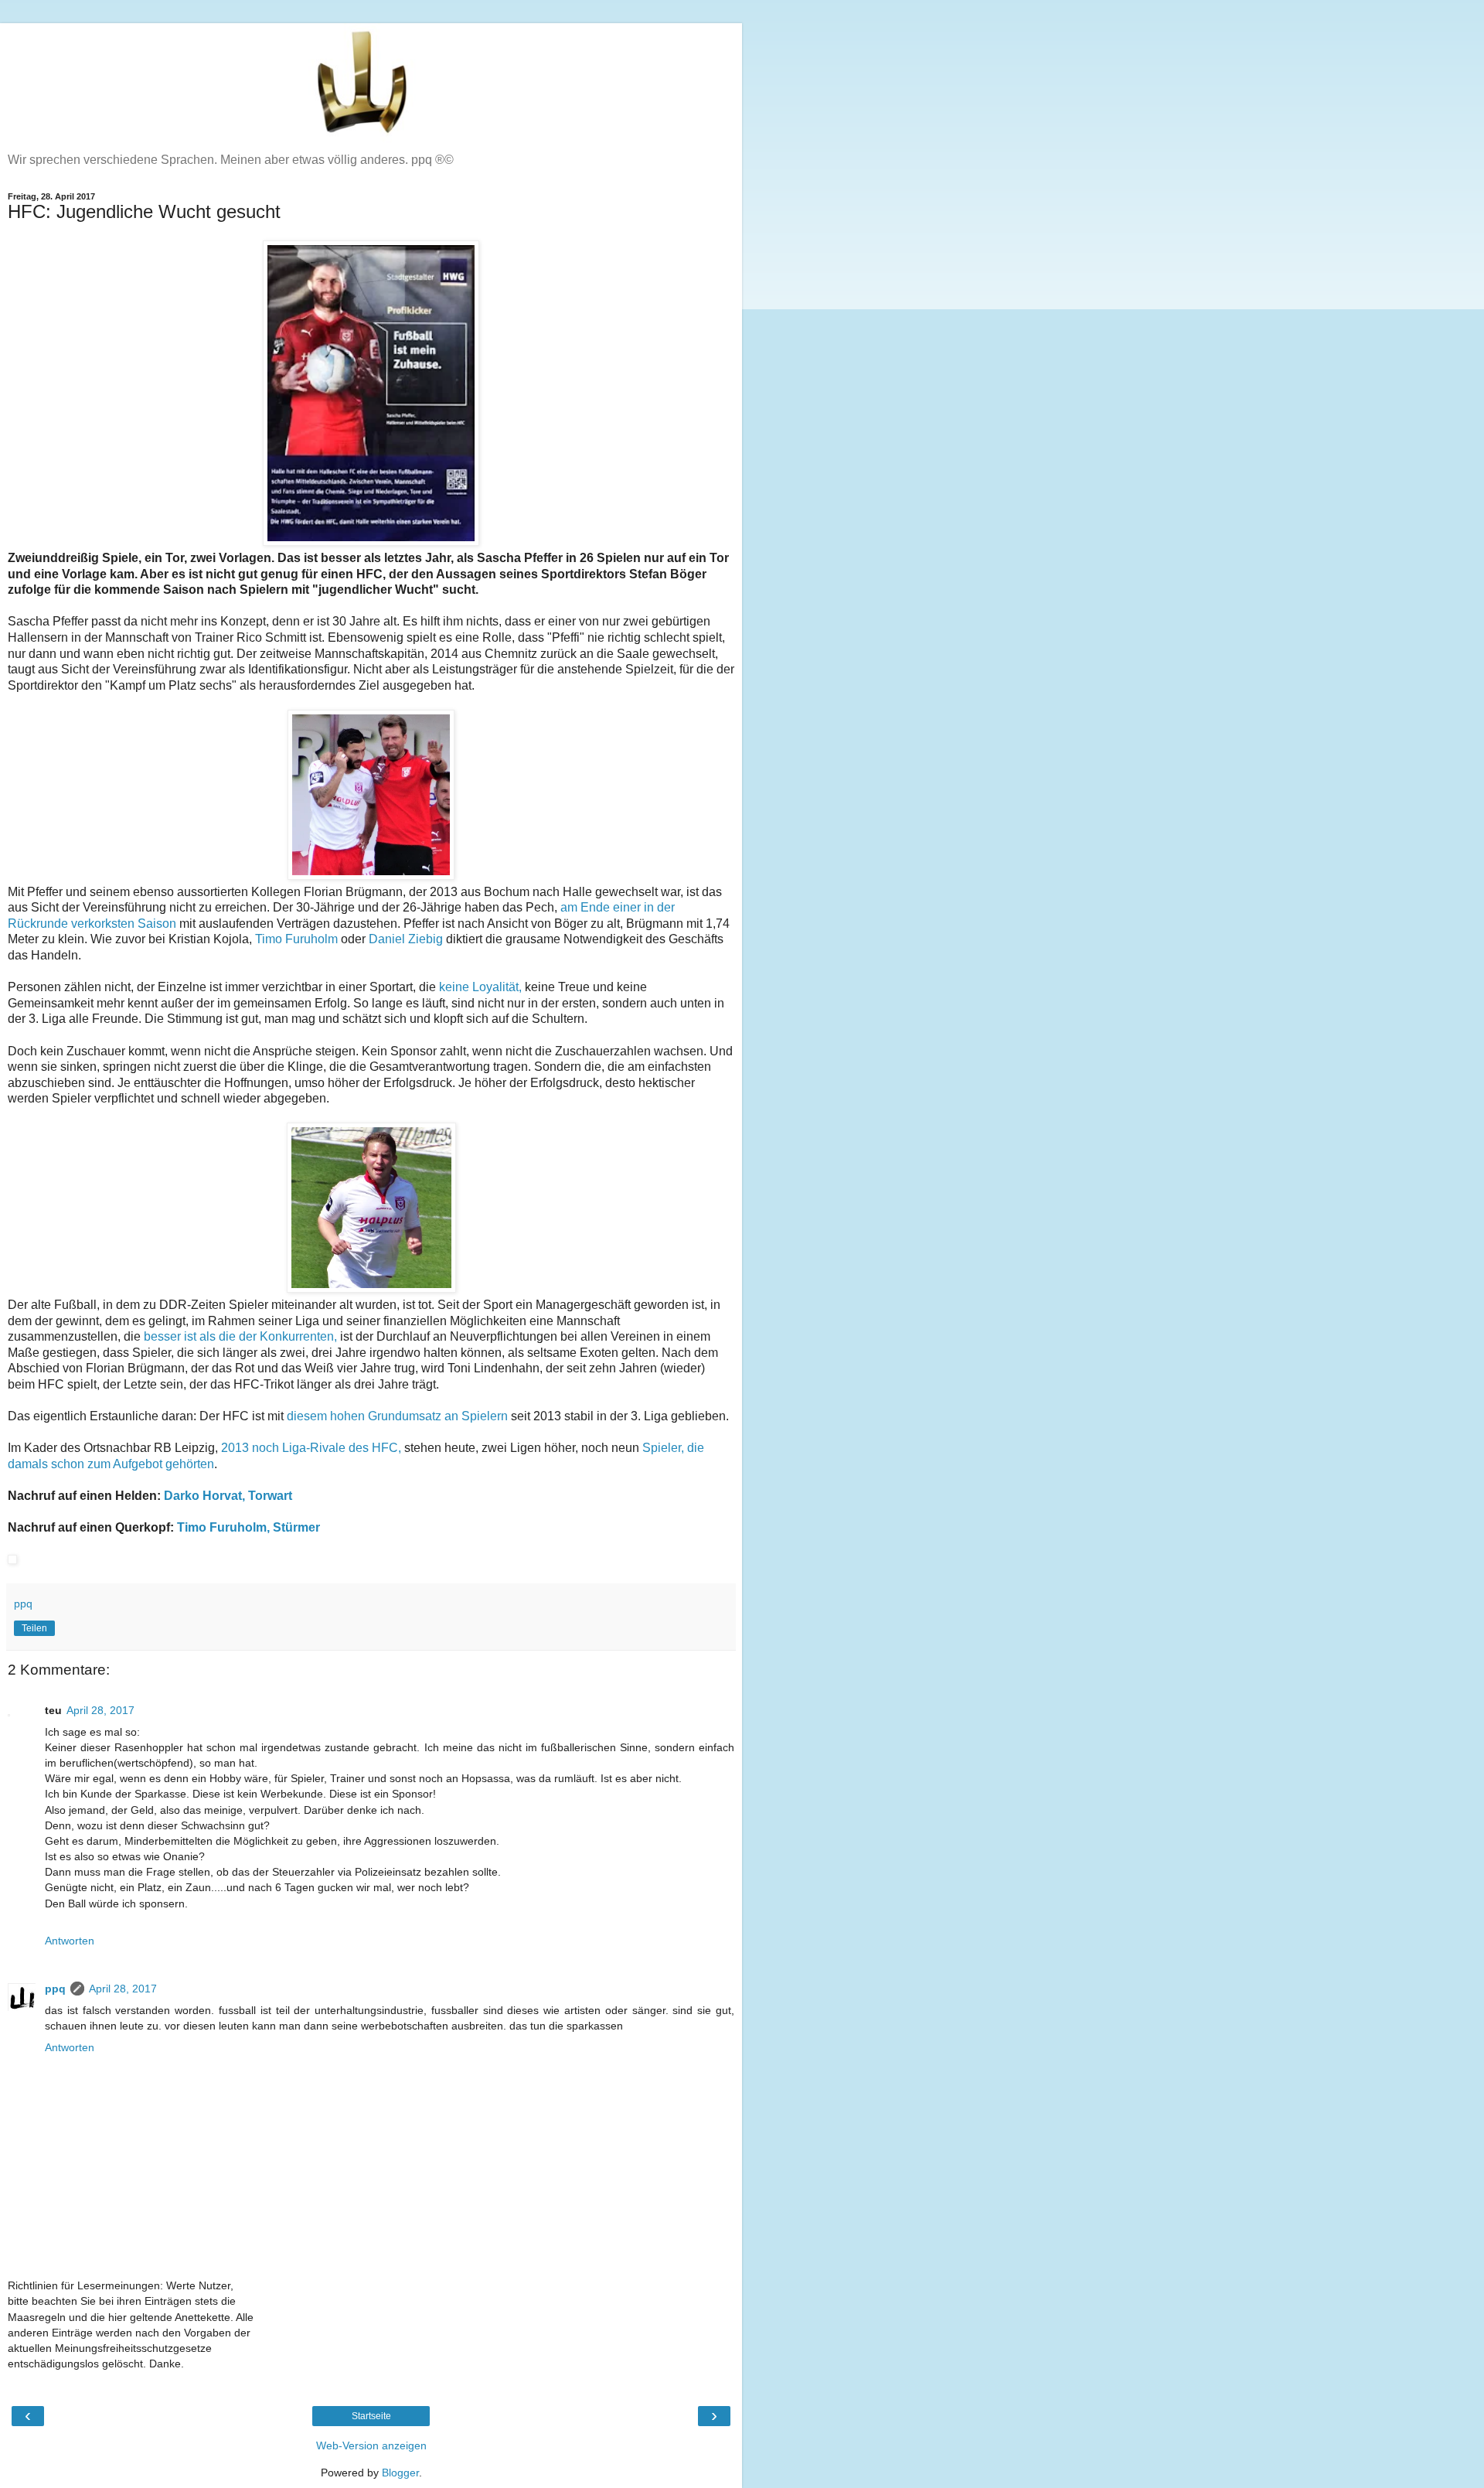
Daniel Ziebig (406, 939)
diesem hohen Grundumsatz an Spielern (399, 1416)
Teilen (34, 1628)
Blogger (400, 2473)
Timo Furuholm (296, 939)
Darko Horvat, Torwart (228, 1496)
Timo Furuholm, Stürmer (248, 1527)
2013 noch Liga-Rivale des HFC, (311, 1448)
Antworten (70, 1941)
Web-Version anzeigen (371, 2445)
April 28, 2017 (100, 1710)
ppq (55, 1989)
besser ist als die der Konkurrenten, (240, 1336)
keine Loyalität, (479, 987)
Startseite (371, 2416)
